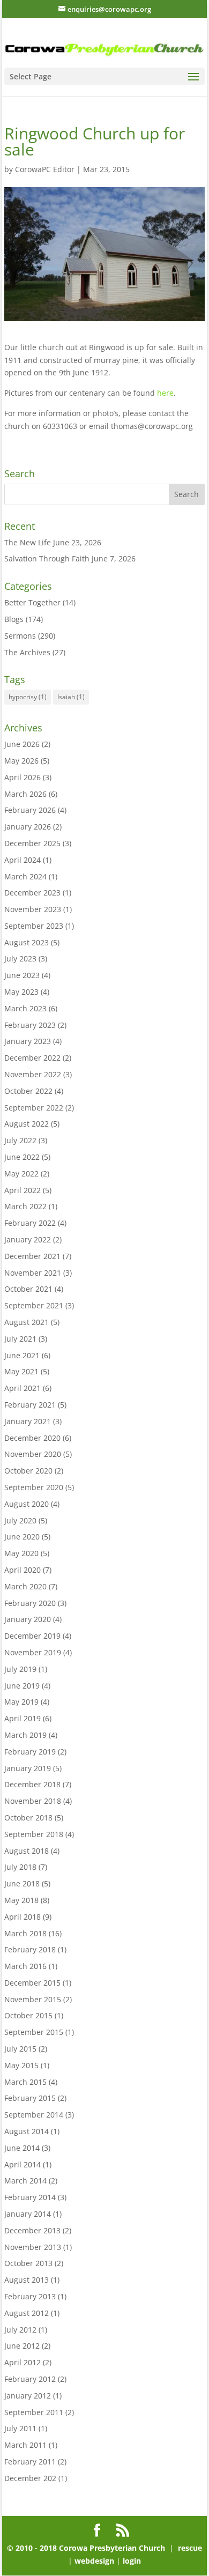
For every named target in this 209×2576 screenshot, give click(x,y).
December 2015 (32, 1983)
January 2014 (28, 2214)
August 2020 (27, 1504)
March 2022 (25, 1206)
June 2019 (22, 1686)
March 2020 (25, 1586)
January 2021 (28, 1421)
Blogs (14, 619)
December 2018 (32, 1784)
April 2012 (23, 2362)
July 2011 (20, 2428)
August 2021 (27, 1322)
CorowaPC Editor (45, 169)
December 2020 (32, 1438)
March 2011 (25, 2445)
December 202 (30, 2478)
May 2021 (21, 1371)
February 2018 (30, 1949)
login (132, 2561)
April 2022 (23, 1190)
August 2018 (27, 1851)
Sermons (20, 636)
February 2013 (30, 2296)
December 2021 (32, 1256)
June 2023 (22, 975)
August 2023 (27, 942)
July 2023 (20, 958)
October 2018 (28, 1818)
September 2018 (34, 1834)
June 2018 (22, 1883)
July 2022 (20, 1140)
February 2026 (30, 810)
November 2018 (33, 1801)
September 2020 (34, 1487)
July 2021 (20, 1339)
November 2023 (33, 909)
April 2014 (23, 2164)
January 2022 (28, 1239)
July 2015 (20, 2049)
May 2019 (21, 1702)
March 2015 (25, 2082)
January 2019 (28, 1768)
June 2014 (22, 2148)
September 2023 (34, 926)
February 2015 (30, 2098)
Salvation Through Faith (47, 558)
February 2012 (30, 2379)
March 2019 (25, 1735)
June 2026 (22, 744)
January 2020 (28, 1619)
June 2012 (22, 2346)
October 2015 (28, 2015)
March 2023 (25, 1008)
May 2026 (21, 761)
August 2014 (27, 2131)
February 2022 (30, 1223)
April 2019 (23, 1718)
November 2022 (33, 1074)
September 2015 (34, 2032)
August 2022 (27, 1124)
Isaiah (71, 697)
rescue (189, 2548)
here (165, 393)
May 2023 (21, 992)
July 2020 (20, 1520)
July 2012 (20, 2330)
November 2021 (33, 1273)
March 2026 (25, 794)
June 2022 (22, 1157)
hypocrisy (28, 697)
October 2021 (28, 1289)
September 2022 (34, 1108)
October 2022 (28, 1091)
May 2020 (21, 1553)
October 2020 (28, 1471)
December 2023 (32, 893)
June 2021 (22, 1355)
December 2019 (32, 1636)
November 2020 (33, 1454)
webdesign (94, 2561)
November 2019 (33, 1652)
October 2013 (28, 2263)
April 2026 (23, 777)
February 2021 (30, 1405)
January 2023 (28, 1041)
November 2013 (33, 2247)
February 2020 (30, 1603)
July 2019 (20, 1669)
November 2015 (33, 1999)
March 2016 (25, 1966)
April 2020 (23, 1570)
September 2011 (34, 2412)
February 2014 (30, 2197)
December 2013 (32, 2230)
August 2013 (27, 2280)
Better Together (32, 602)
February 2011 (30, 2462)
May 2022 (21, 1174)
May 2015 (21, 2065)
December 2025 (32, 843)
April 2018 (23, 1917)
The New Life (28, 542)
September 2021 (34, 1305)
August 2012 (27, 2313)
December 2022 (32, 1058)
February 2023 (30, 1025)
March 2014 (25, 2181)
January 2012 (28, 2396)
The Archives (27, 652)
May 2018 (21, 1900)
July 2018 (20, 1867)
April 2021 (23, 1388)
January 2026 (28, 827)
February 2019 (30, 1752)
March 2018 (25, 1933)
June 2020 (22, 1537)
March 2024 (25, 876)
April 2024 (23, 860)
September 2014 (34, 2115)
